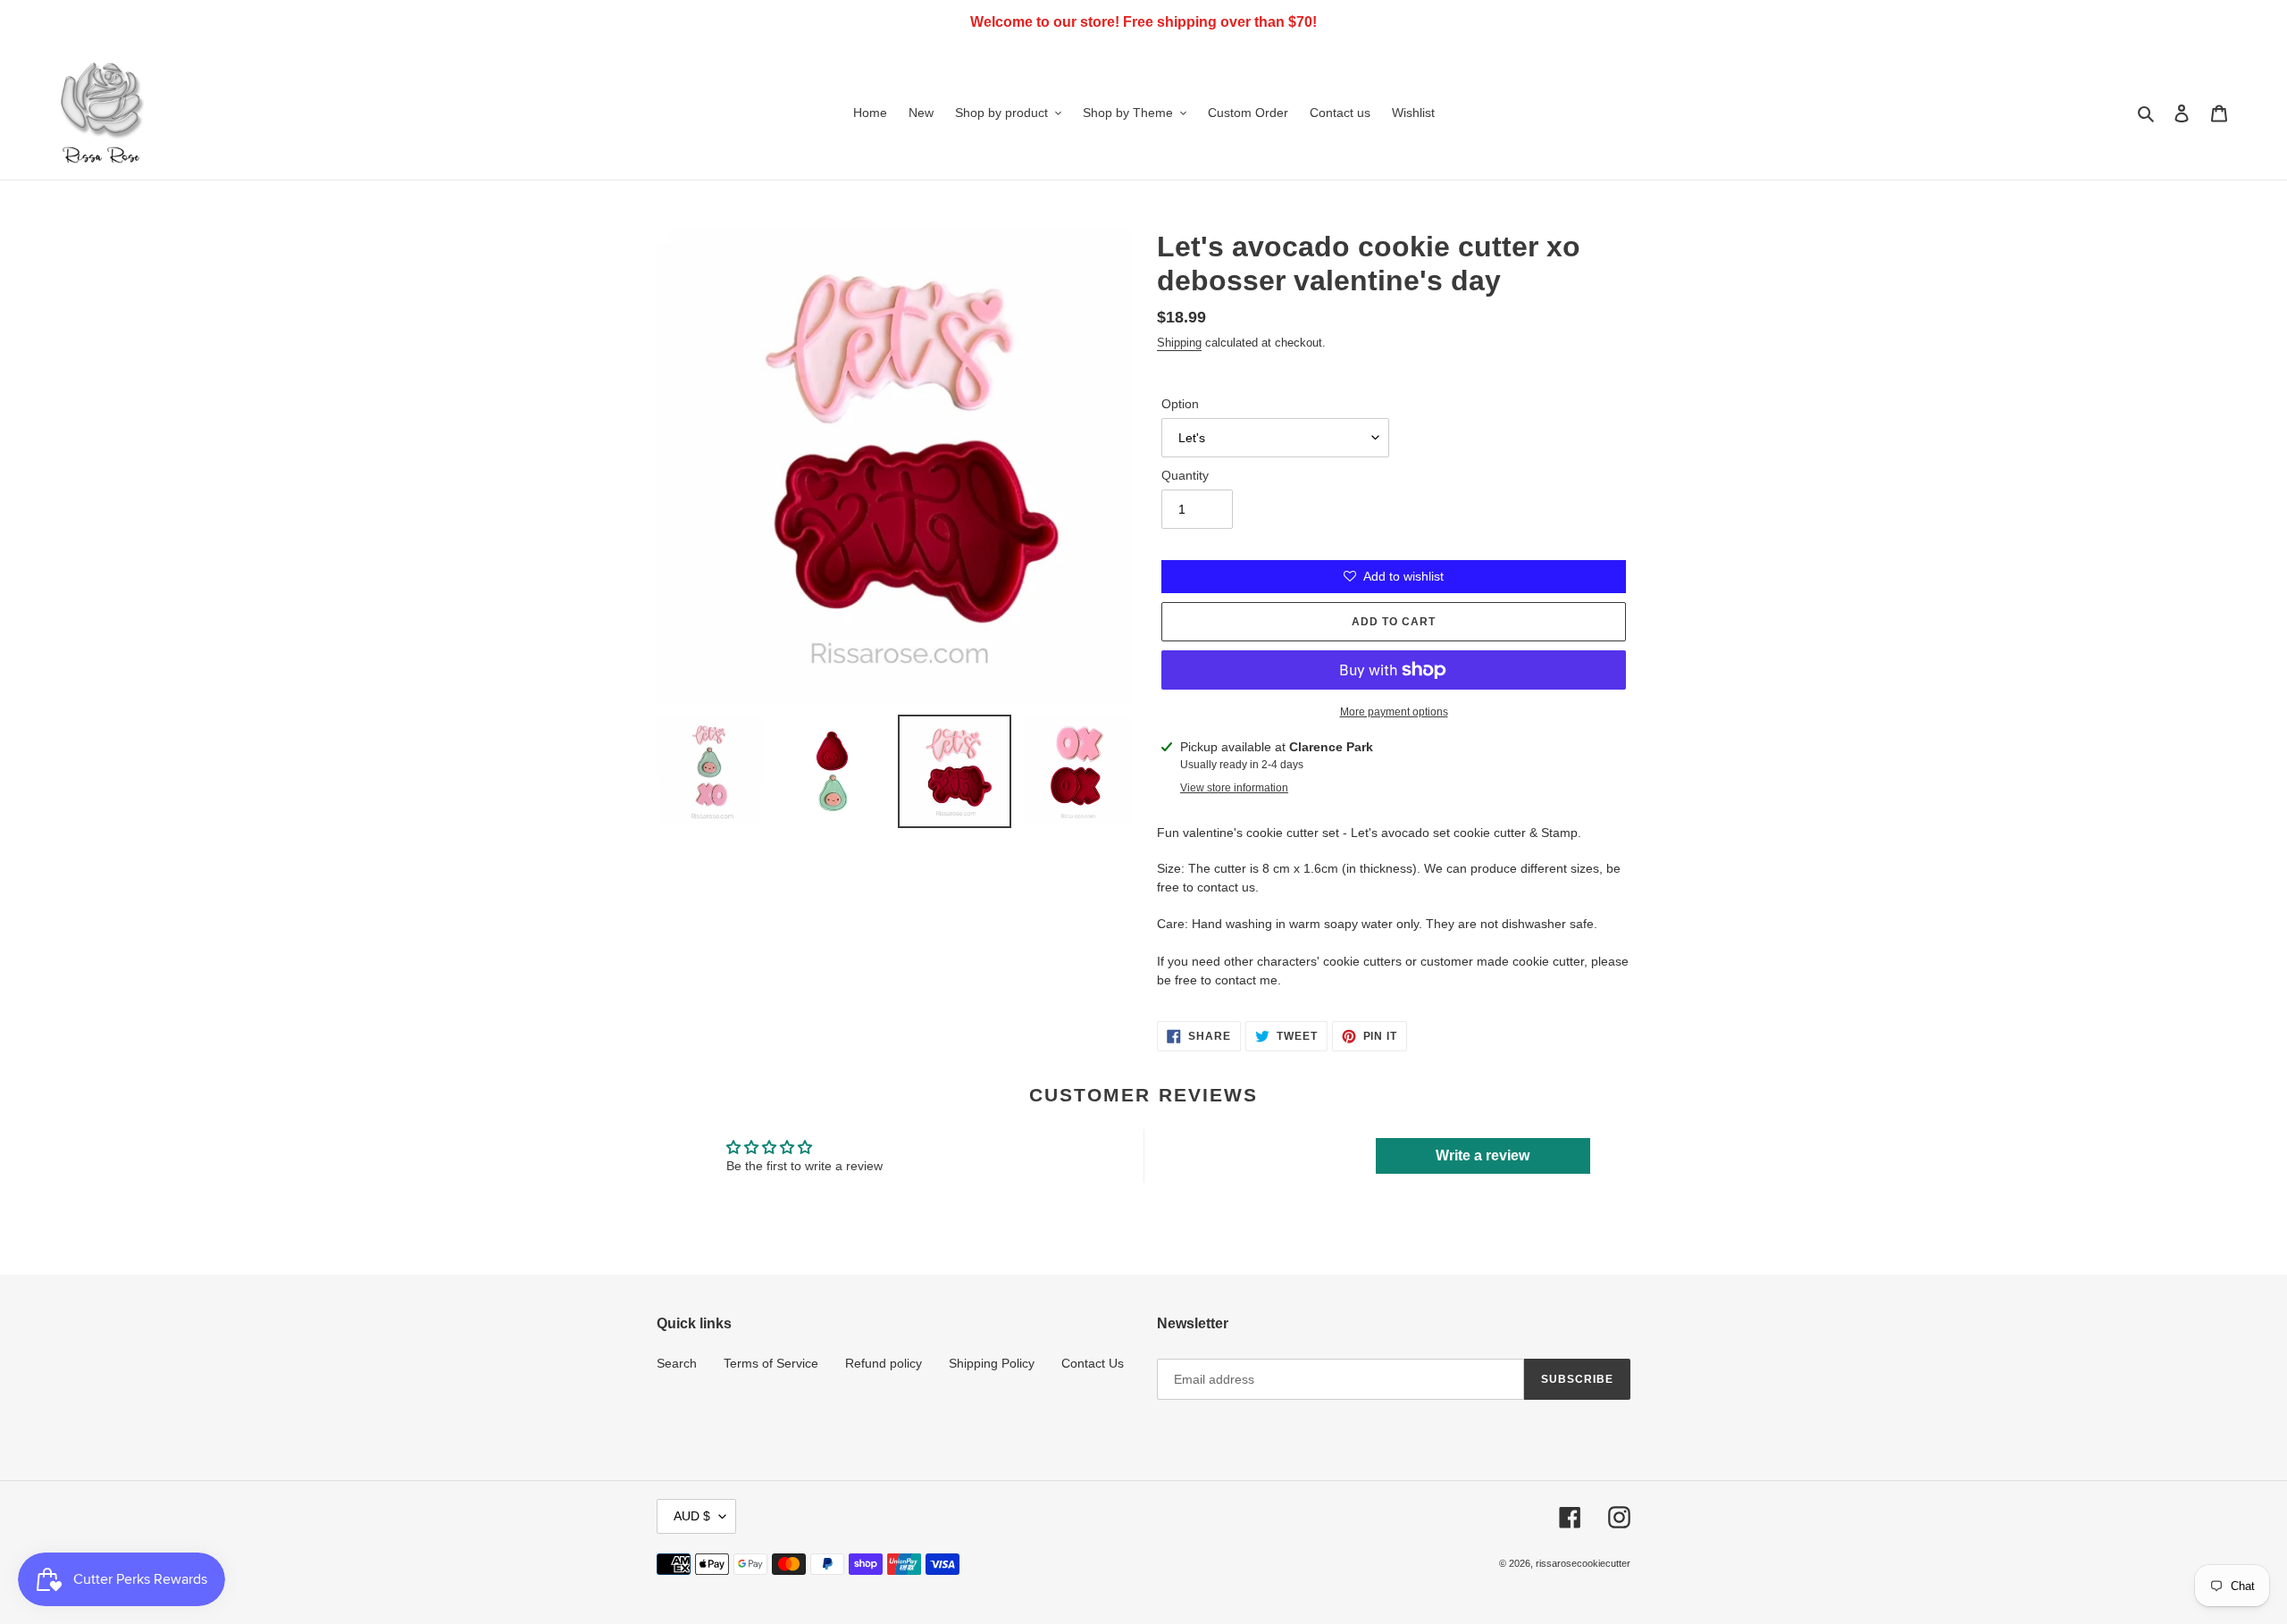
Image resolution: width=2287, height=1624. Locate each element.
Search (677, 1363)
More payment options (1394, 712)
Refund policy (884, 1363)
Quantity (1185, 475)
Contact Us (1093, 1363)
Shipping (1179, 343)
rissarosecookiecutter (1583, 1563)
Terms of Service (771, 1363)
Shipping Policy (992, 1363)
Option (1180, 404)
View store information (1234, 788)
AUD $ (692, 1516)
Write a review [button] (1483, 1155)
